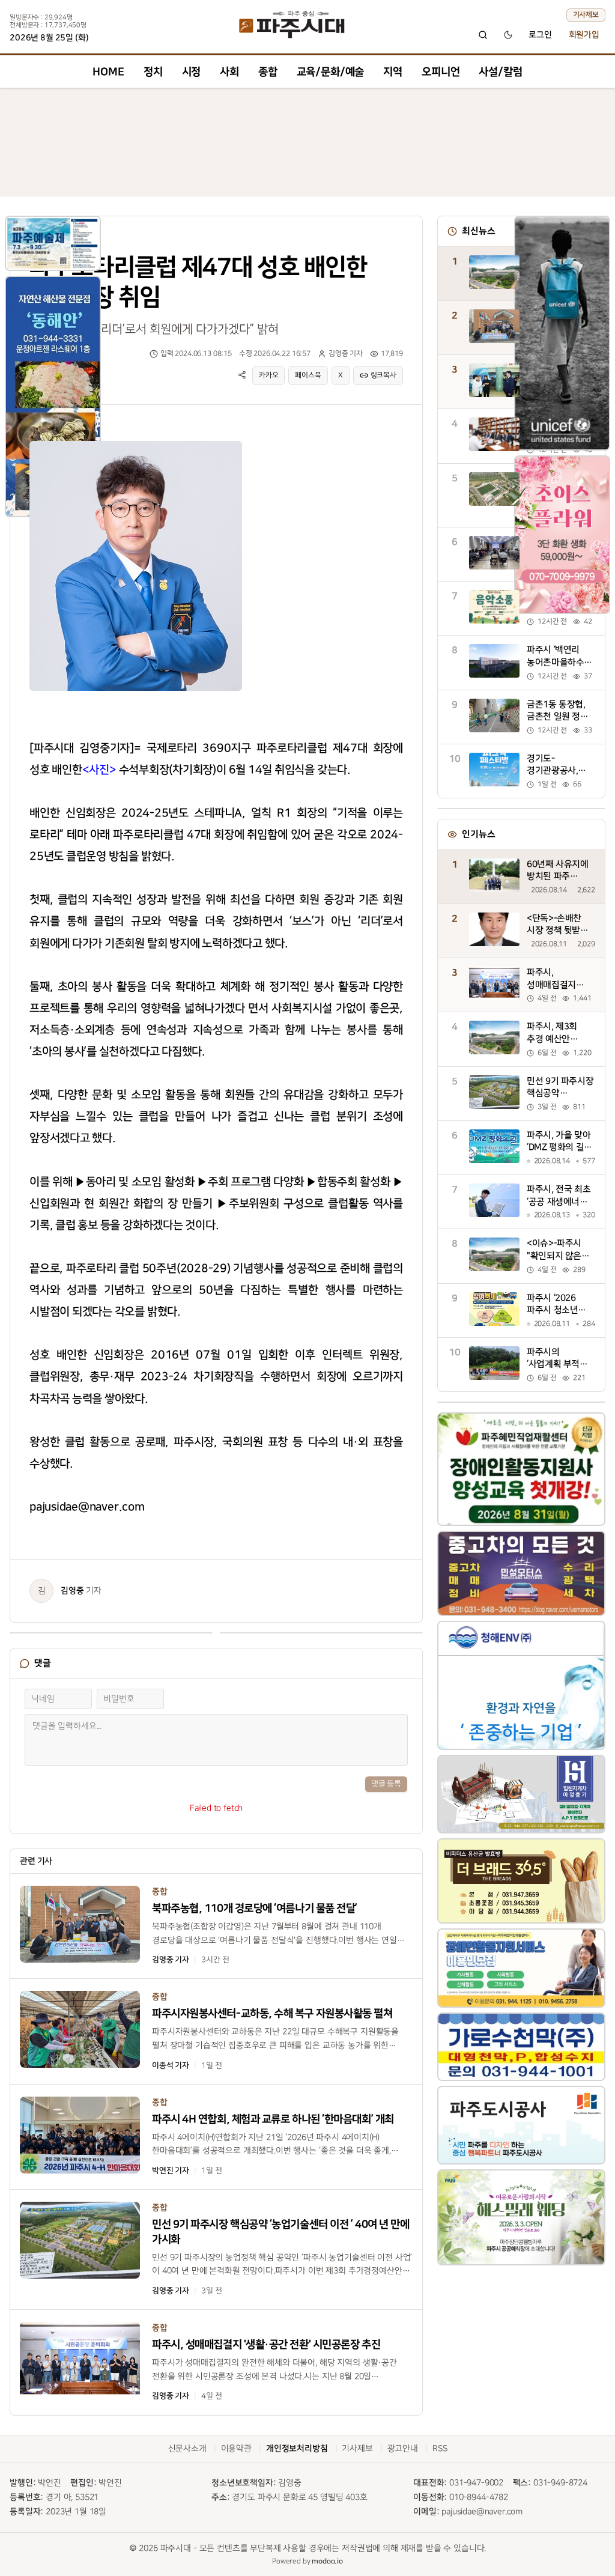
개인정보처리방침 (297, 2449)
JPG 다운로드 (211, 439)
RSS (440, 2448)
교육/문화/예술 (331, 72)
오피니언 (441, 72)
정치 (153, 72)
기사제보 (586, 15)
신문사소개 (187, 2448)
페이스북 (308, 375)
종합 (268, 72)
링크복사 (383, 375)
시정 (192, 72)
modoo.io (327, 2561)
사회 (229, 72)
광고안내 (403, 2448)
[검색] (483, 35)
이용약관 (236, 2448)
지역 (393, 72)
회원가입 (584, 35)
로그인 (540, 35)
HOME (108, 72)
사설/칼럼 (500, 72)
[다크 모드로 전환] (508, 35)
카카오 (269, 375)
